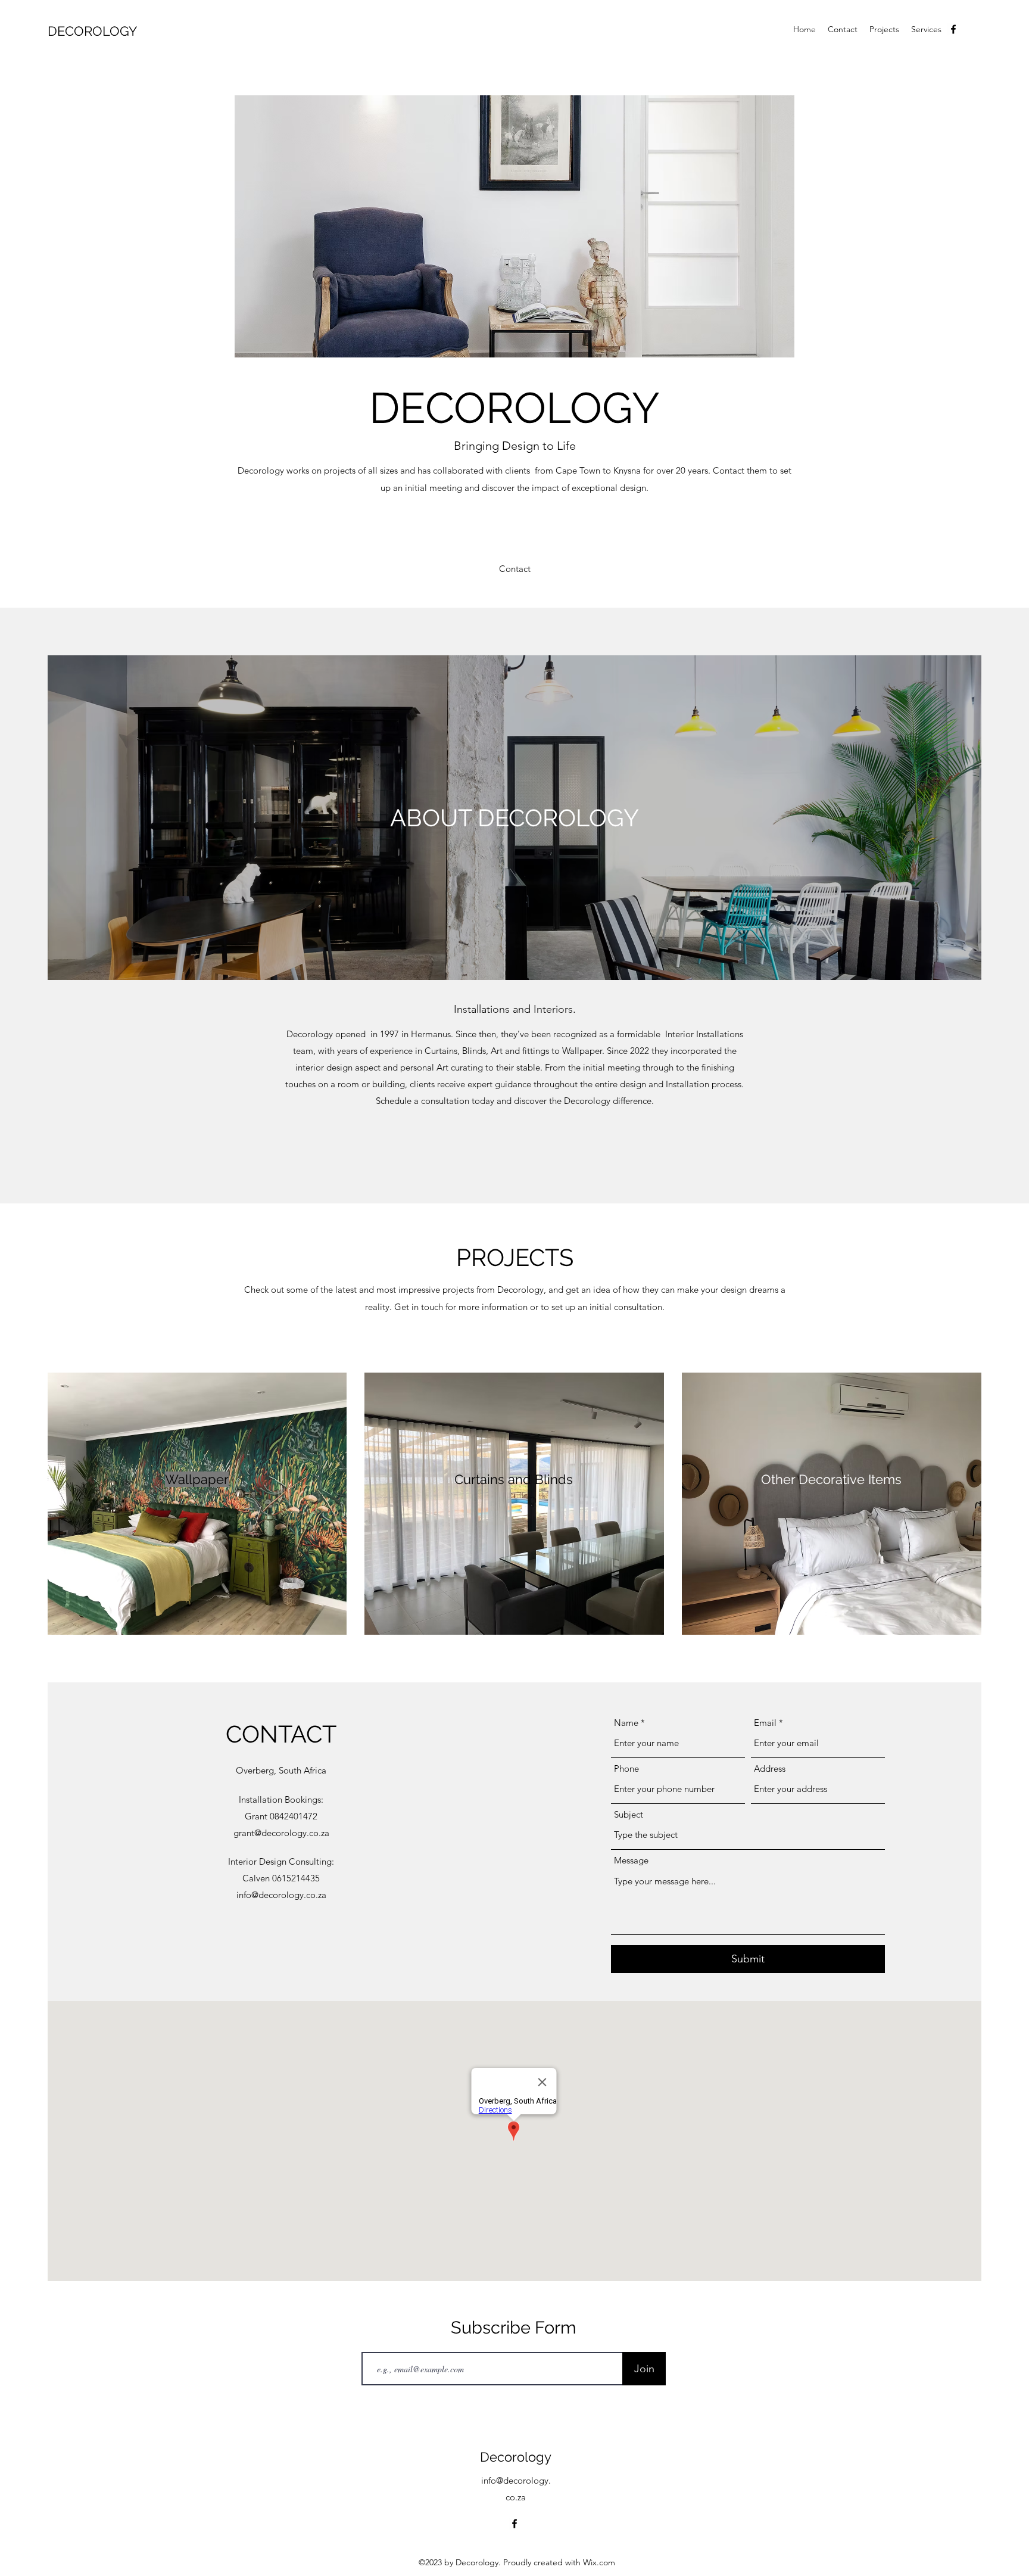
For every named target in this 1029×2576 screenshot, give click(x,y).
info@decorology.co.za (281, 1895)
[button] (515, 569)
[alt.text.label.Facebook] (953, 29)
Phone (626, 1768)
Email (765, 1723)
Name (626, 1723)
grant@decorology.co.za (281, 1833)
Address (770, 1768)
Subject (629, 1814)
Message (631, 1860)
